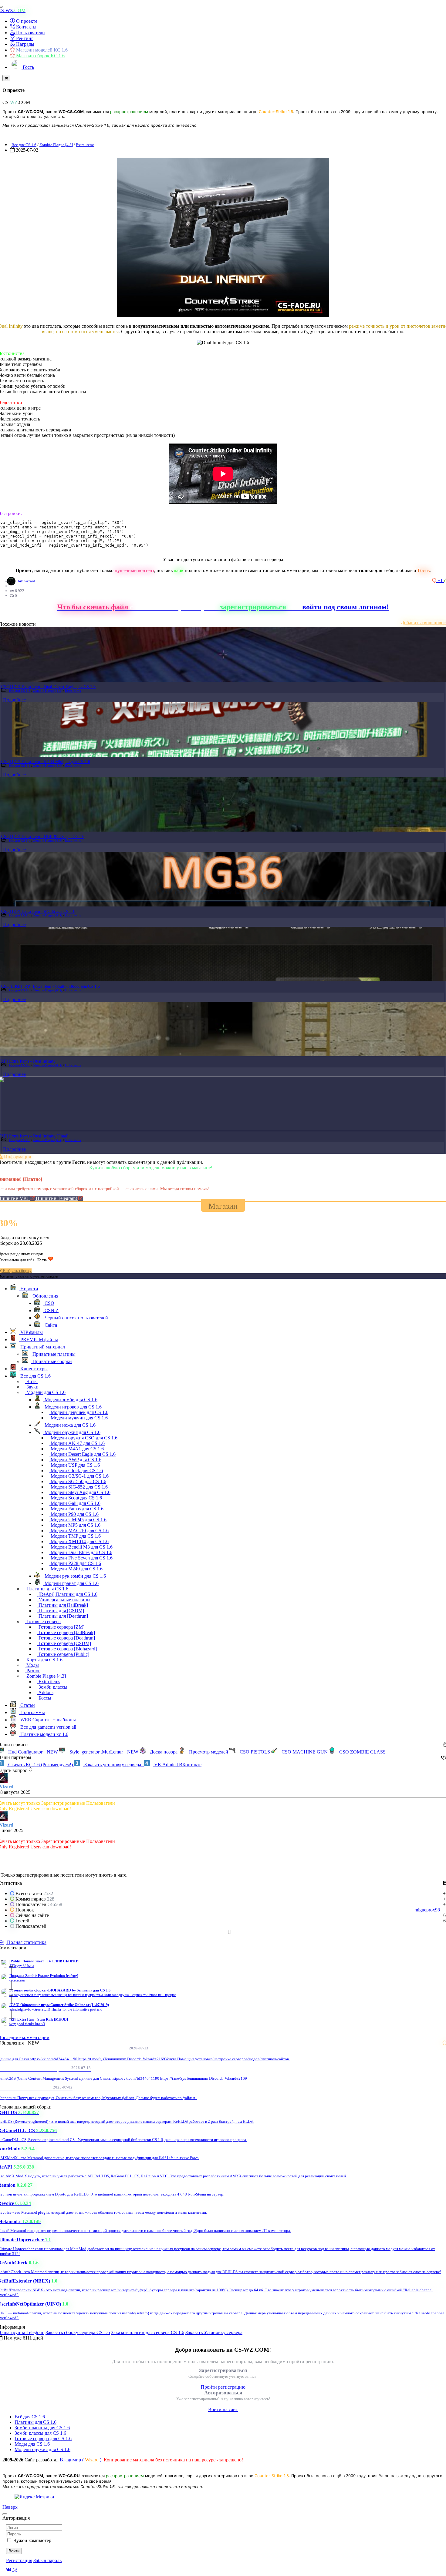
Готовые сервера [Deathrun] (66, 1638)
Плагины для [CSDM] (61, 1611)
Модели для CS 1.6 (45, 1392)
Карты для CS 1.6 (44, 1660)
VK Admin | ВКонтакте (177, 1765)
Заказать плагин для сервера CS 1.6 (148, 2332)
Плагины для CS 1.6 (47, 1589)
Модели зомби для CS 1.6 (70, 1400)
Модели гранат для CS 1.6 (71, 1583)
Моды (32, 1665)
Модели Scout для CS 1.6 (76, 1498)
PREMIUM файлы (39, 1340)
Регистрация (19, 2560)
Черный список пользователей (76, 1318)
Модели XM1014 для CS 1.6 (79, 1541)
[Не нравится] (435, 580)
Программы (32, 1712)
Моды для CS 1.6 (32, 2444)
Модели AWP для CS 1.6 (75, 1460)
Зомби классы (52, 1687)
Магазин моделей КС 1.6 (41, 50)
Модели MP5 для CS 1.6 (75, 1525)
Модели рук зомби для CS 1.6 (75, 1576)
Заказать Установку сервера (214, 2332)
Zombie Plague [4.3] (56, 145)
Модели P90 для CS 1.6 (74, 1514)
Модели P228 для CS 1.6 (75, 1563)
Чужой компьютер (32, 2540)
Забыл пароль (47, 2560)
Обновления (45, 1296)
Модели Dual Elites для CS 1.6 (81, 1552)
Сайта (50, 1325)
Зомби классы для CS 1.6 (40, 2433)
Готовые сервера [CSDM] (64, 1643)
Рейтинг (24, 38)
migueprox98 (427, 1910)
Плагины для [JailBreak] (63, 1605)
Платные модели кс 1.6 (44, 1734)
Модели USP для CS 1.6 (75, 1465)
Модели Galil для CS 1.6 (75, 1503)
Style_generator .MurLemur (103, 1752)
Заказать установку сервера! (113, 1765)
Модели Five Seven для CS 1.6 (81, 1558)
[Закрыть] (6, 78)
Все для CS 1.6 (24, 145)
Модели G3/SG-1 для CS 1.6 (79, 1476)
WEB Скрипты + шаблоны (47, 1720)
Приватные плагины (53, 1354)
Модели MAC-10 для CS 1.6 (79, 1531)
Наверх (10, 2507)
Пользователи (30, 33)
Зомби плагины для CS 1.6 (42, 2428)
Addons (45, 1692)
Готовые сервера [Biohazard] (67, 1649)
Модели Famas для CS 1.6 (76, 1509)
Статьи (27, 1705)
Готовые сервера (43, 1621)
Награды (25, 44)
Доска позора (164, 1752)
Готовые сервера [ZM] (61, 1627)
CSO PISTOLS (255, 1752)
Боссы (44, 1698)
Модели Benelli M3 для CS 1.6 (81, 1547)
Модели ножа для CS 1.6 (69, 1425)
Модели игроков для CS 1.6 (73, 1407)
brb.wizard (27, 581)
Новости (29, 1289)
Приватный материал (42, 1347)
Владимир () (81, 2460)
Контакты (26, 27)
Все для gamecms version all (48, 1727)
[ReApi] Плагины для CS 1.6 (67, 1594)
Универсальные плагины (64, 1600)
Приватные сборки (52, 1361)
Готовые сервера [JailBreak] (66, 1632)
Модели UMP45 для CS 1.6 (78, 1520)
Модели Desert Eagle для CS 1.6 (83, 1454)
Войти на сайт (223, 2409)
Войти (14, 2551)
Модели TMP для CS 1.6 (75, 1536)
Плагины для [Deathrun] (63, 1616)
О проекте (26, 21)
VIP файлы (31, 1332)
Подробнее (14, 700)
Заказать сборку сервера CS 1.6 (78, 2332)
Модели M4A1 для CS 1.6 (77, 1449)
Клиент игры (33, 1369)
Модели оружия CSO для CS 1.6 (83, 1438)
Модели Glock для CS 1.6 (76, 1471)
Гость (28, 67)
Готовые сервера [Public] (63, 1654)
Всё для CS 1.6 (30, 2417)
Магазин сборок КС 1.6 (40, 56)
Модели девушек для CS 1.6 (79, 1412)
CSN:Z (51, 1310)
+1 (441, 580)
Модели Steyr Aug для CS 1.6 (80, 1492)
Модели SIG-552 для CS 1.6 (79, 1487)
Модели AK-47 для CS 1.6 (77, 1443)
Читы (31, 1381)
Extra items (85, 145)
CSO (49, 1303)
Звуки (32, 1387)
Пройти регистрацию (223, 2387)
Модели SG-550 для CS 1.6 (78, 1481)
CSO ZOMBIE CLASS (362, 1752)
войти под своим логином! (346, 607)
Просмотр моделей (209, 1752)
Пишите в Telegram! (57, 1198)
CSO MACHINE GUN (305, 1752)
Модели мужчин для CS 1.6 (79, 1418)
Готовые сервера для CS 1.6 (43, 2439)
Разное (33, 1671)
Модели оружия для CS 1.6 (72, 1432)
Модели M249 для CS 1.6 (76, 1569)
